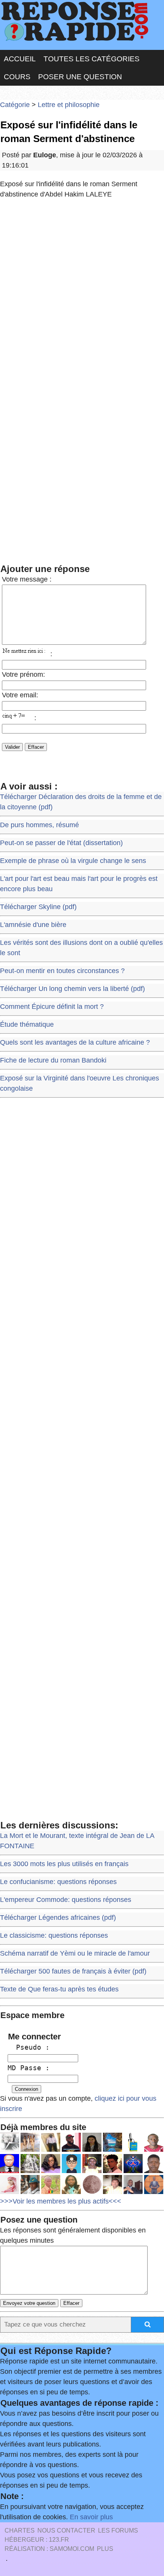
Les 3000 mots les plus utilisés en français (64, 1864)
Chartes (20, 2530)
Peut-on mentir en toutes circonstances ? (62, 971)
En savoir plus (91, 2517)
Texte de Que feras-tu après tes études (59, 1989)
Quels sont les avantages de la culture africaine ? (75, 1042)
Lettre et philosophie (69, 105)
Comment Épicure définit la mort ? (52, 1007)
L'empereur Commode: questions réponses (66, 1900)
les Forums (118, 2530)
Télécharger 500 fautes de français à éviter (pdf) (73, 1971)
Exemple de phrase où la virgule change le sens (73, 861)
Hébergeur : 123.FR (37, 2540)
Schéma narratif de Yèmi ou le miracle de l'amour (75, 1953)
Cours (17, 77)
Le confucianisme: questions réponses (58, 1882)
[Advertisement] (82, 292)
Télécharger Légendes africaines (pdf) (58, 1918)
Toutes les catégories (92, 59)
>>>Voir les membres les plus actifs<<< (61, 2201)
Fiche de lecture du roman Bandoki (53, 1060)
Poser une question (80, 77)
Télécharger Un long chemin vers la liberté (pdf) (72, 989)
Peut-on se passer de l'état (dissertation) (61, 843)
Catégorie (15, 105)
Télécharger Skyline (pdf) (38, 907)
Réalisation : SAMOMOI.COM (49, 2549)
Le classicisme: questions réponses (54, 1935)
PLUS (105, 2549)
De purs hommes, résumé (39, 825)
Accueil (20, 59)
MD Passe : (29, 2068)
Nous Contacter (66, 2530)
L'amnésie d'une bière (33, 925)
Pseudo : (29, 2047)
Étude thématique (27, 1024)
